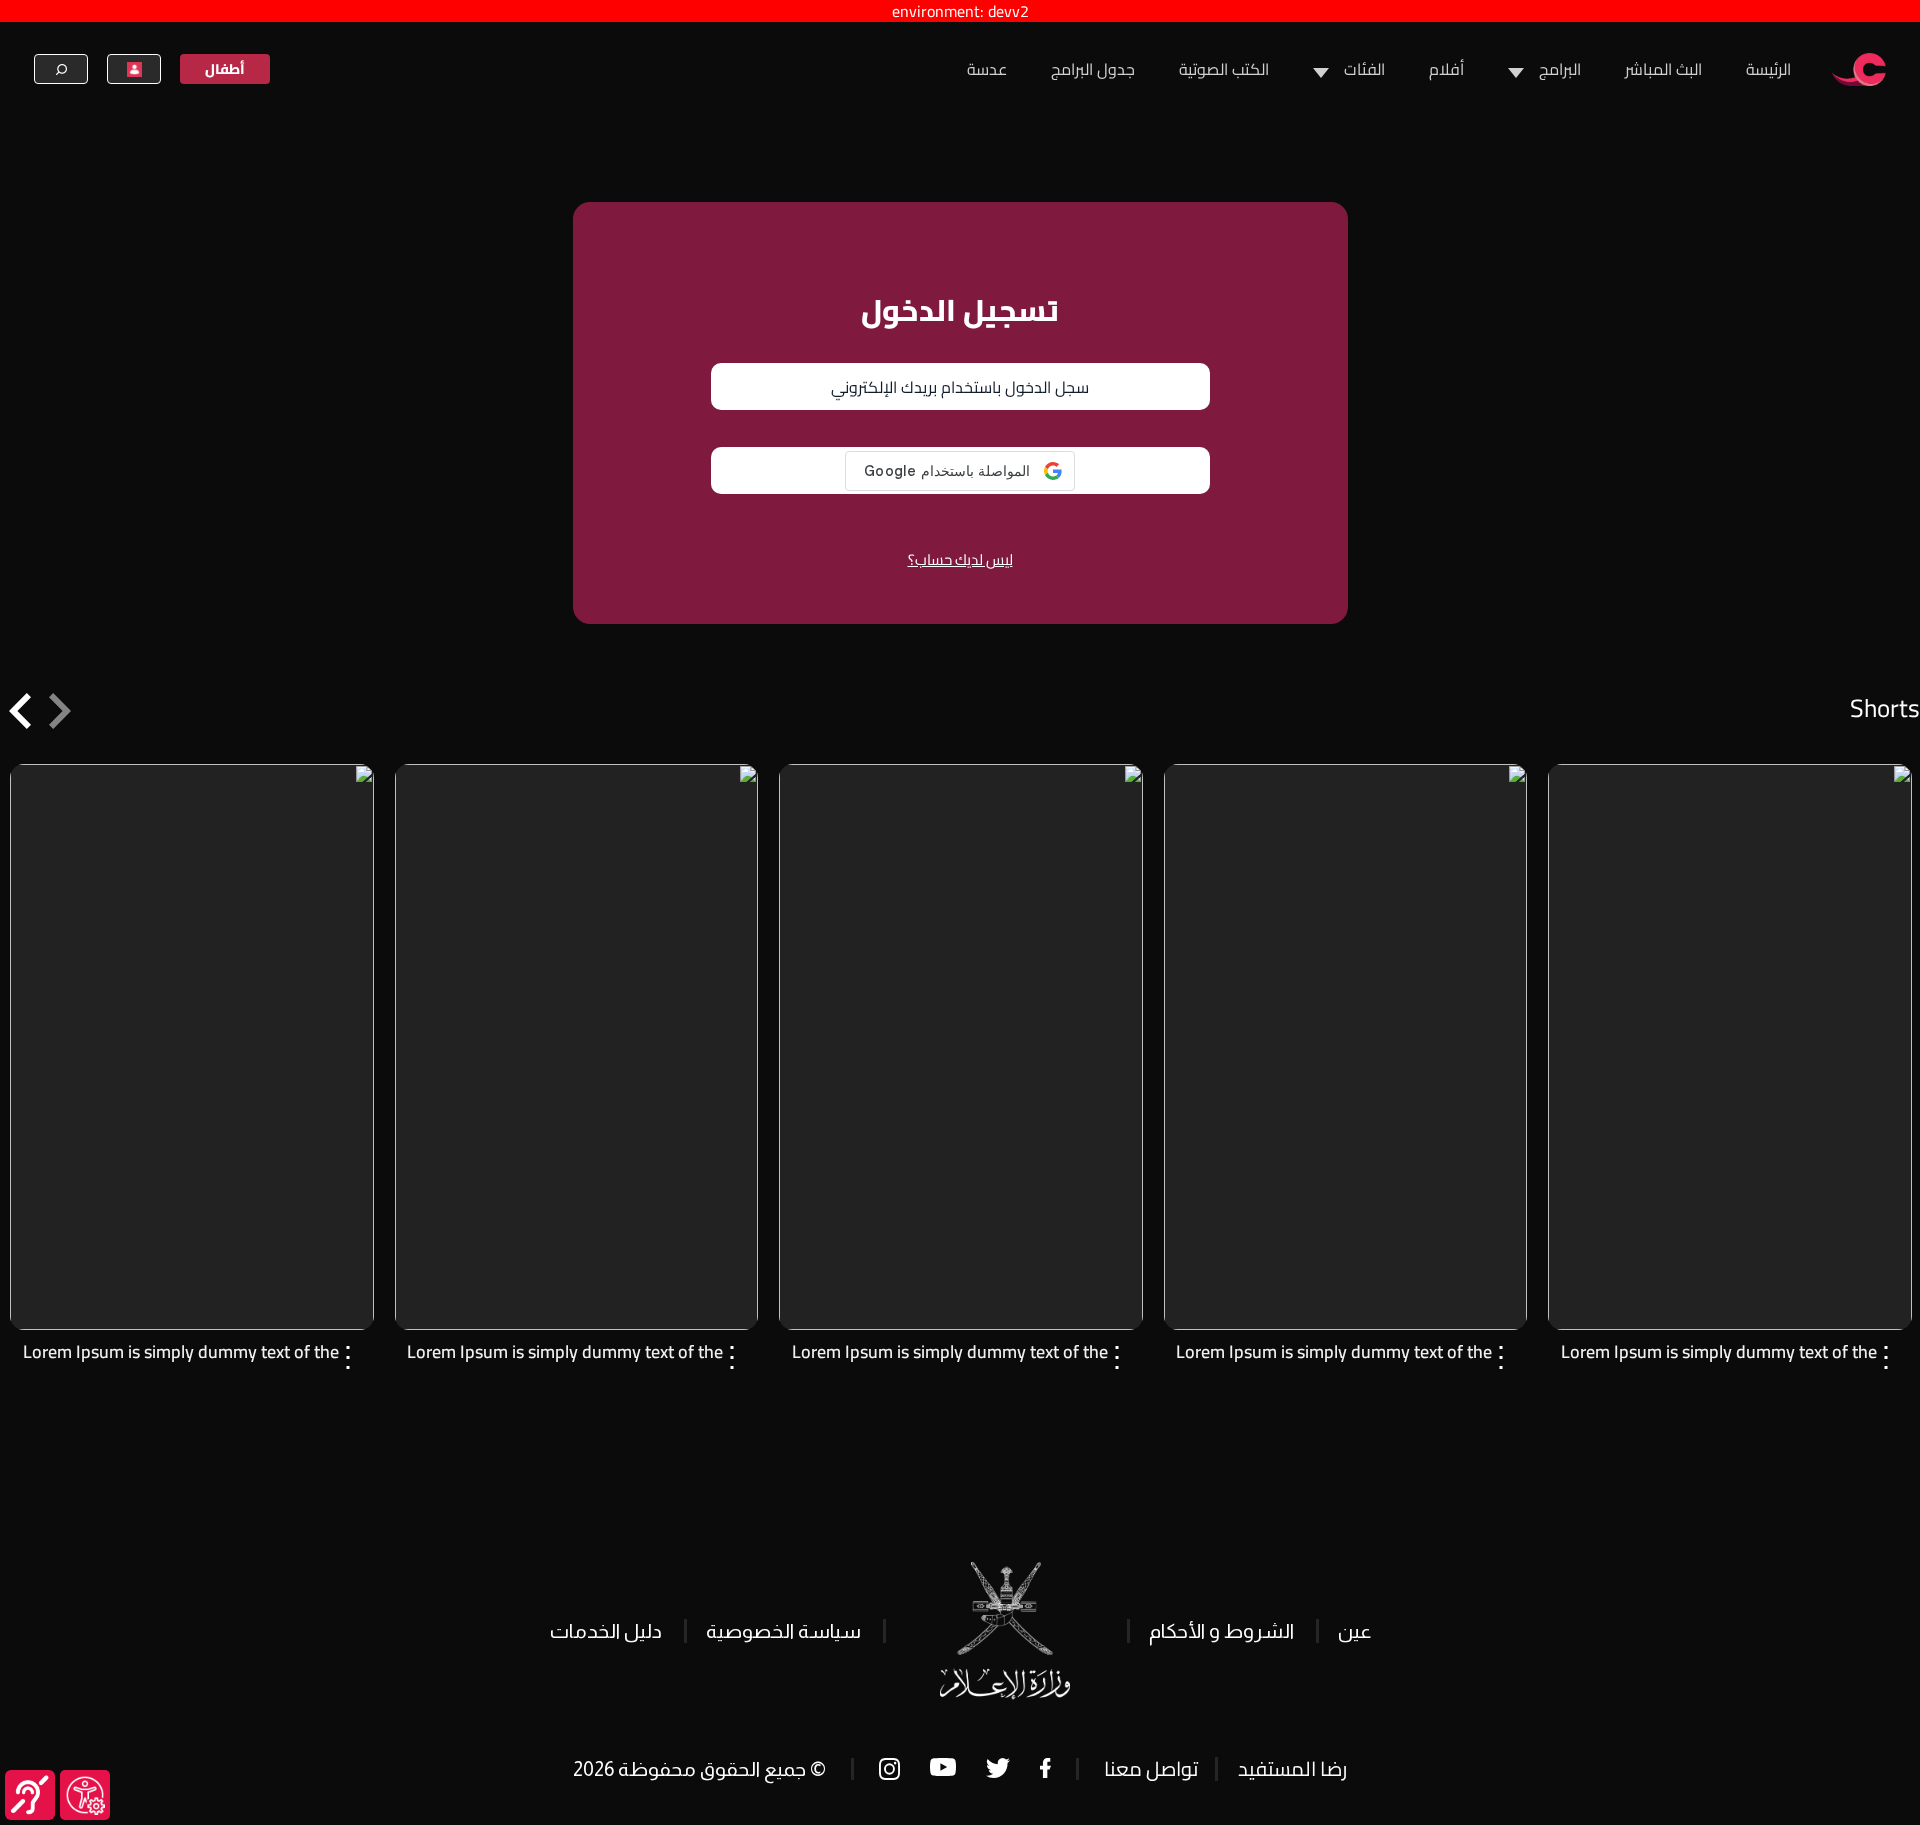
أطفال (225, 69)
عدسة (987, 69)
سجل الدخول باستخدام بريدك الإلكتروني (960, 387)
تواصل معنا (1151, 1768)
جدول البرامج (1093, 69)
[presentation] (60, 710)
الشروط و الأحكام (1221, 1631)
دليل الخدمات (606, 1631)
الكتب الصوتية (1224, 69)
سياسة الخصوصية (783, 1631)
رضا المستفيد (1292, 1768)
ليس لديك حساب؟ (960, 559)
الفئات (1364, 69)
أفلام (1446, 69)
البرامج (1560, 69)
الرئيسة (1768, 69)
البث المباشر (1663, 69)
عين (1354, 1631)
